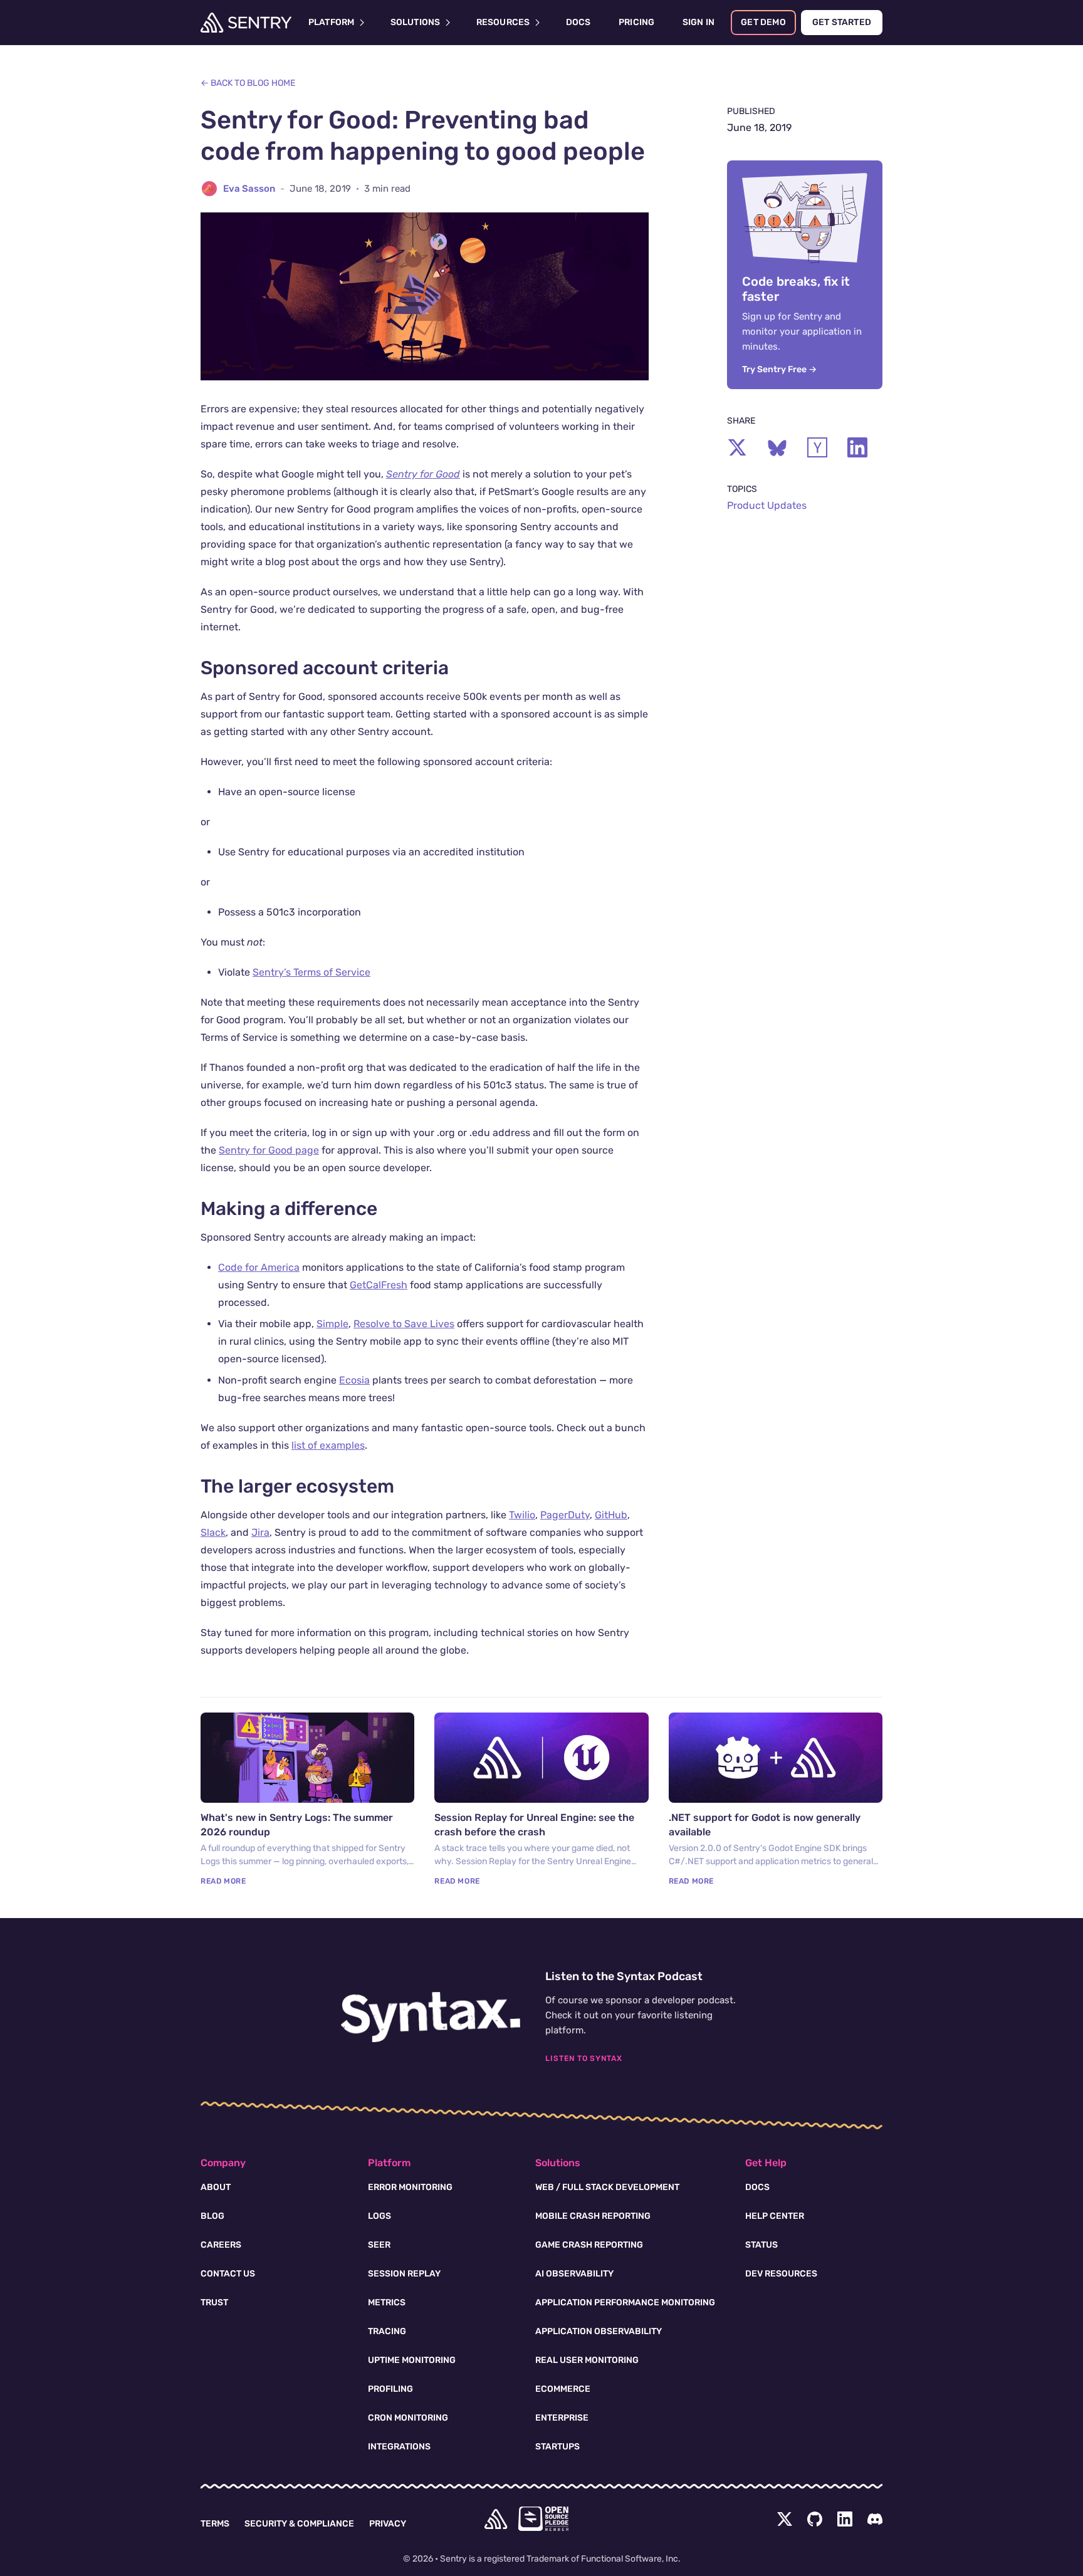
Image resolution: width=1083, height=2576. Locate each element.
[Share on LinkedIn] (857, 447)
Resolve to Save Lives (404, 1324)
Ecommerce (563, 2389)
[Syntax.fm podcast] (431, 2017)
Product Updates (767, 505)
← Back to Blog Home (248, 83)
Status (761, 2245)
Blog (212, 2216)
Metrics (387, 2302)
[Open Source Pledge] (543, 2519)
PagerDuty (565, 1515)
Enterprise (562, 2418)
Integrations (399, 2447)
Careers (221, 2245)
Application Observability (599, 2331)
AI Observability (574, 2274)
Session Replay (404, 2274)
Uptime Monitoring (412, 2360)
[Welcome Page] (246, 23)
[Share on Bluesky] (777, 447)
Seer (379, 2245)
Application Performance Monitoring (625, 2302)
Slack (213, 1532)
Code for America (259, 1267)
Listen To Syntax (584, 2058)
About (216, 2187)
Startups (557, 2447)
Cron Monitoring (408, 2418)
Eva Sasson (249, 189)
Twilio (522, 1515)
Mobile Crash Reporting (593, 2216)
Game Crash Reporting (589, 2245)
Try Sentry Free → (779, 369)
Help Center (775, 2216)
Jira (260, 1532)
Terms (215, 2524)
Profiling (390, 2389)
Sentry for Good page (269, 1150)
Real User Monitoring (587, 2360)
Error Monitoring (410, 2187)
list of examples (328, 1445)
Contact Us (228, 2274)
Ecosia (354, 1380)
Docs (757, 2187)
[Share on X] (737, 447)
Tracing (387, 2331)
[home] (496, 2519)
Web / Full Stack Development (607, 2187)
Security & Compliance (299, 2524)
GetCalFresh (379, 1285)
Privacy (388, 2524)
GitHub (611, 1515)
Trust (214, 2302)
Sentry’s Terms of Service (311, 972)
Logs (379, 2216)
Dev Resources (781, 2274)
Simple (332, 1324)
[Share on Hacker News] (817, 447)
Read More (223, 1881)
